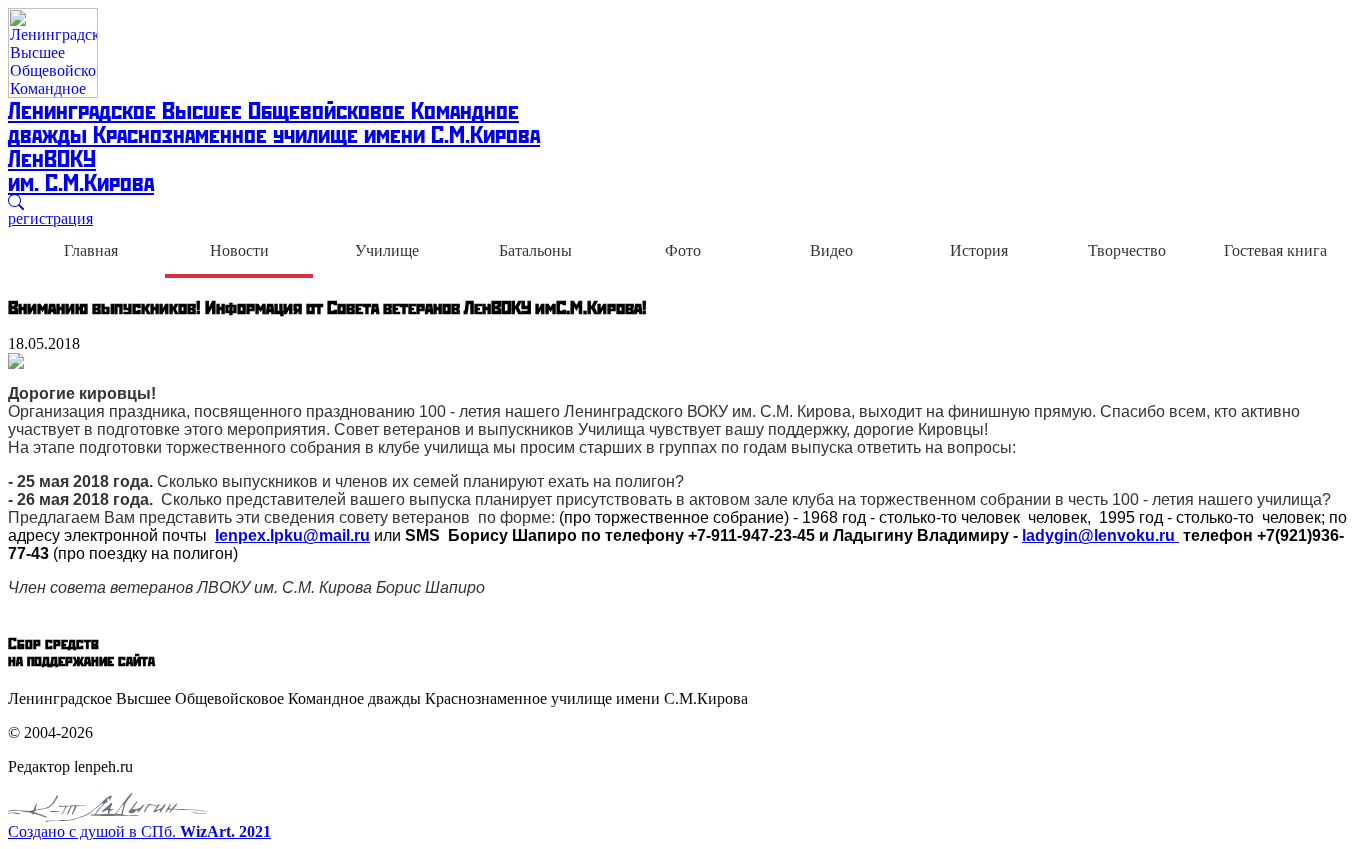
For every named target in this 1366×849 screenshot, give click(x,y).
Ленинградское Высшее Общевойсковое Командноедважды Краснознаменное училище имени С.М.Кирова (274, 121)
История (979, 250)
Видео (831, 250)
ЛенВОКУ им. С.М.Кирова (81, 169)
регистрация (50, 218)
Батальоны (535, 250)
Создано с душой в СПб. (139, 831)
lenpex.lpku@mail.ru (292, 535)
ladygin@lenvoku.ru (1100, 535)
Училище (387, 250)
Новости (239, 250)
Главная (91, 250)
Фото (683, 250)
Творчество (1127, 250)
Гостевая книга (1275, 250)
